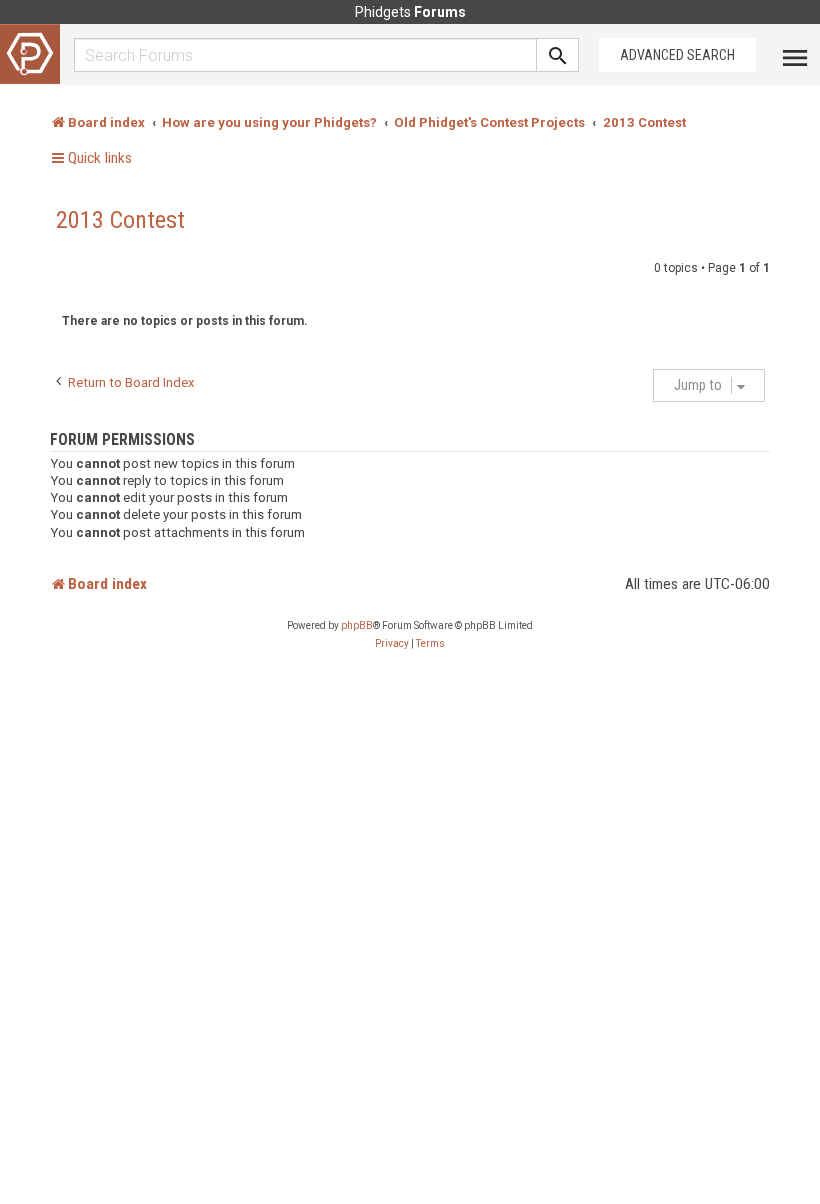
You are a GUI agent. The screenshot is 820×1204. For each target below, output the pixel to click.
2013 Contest (120, 220)
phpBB (357, 625)
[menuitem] (392, 644)
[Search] (558, 55)
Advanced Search (677, 55)
